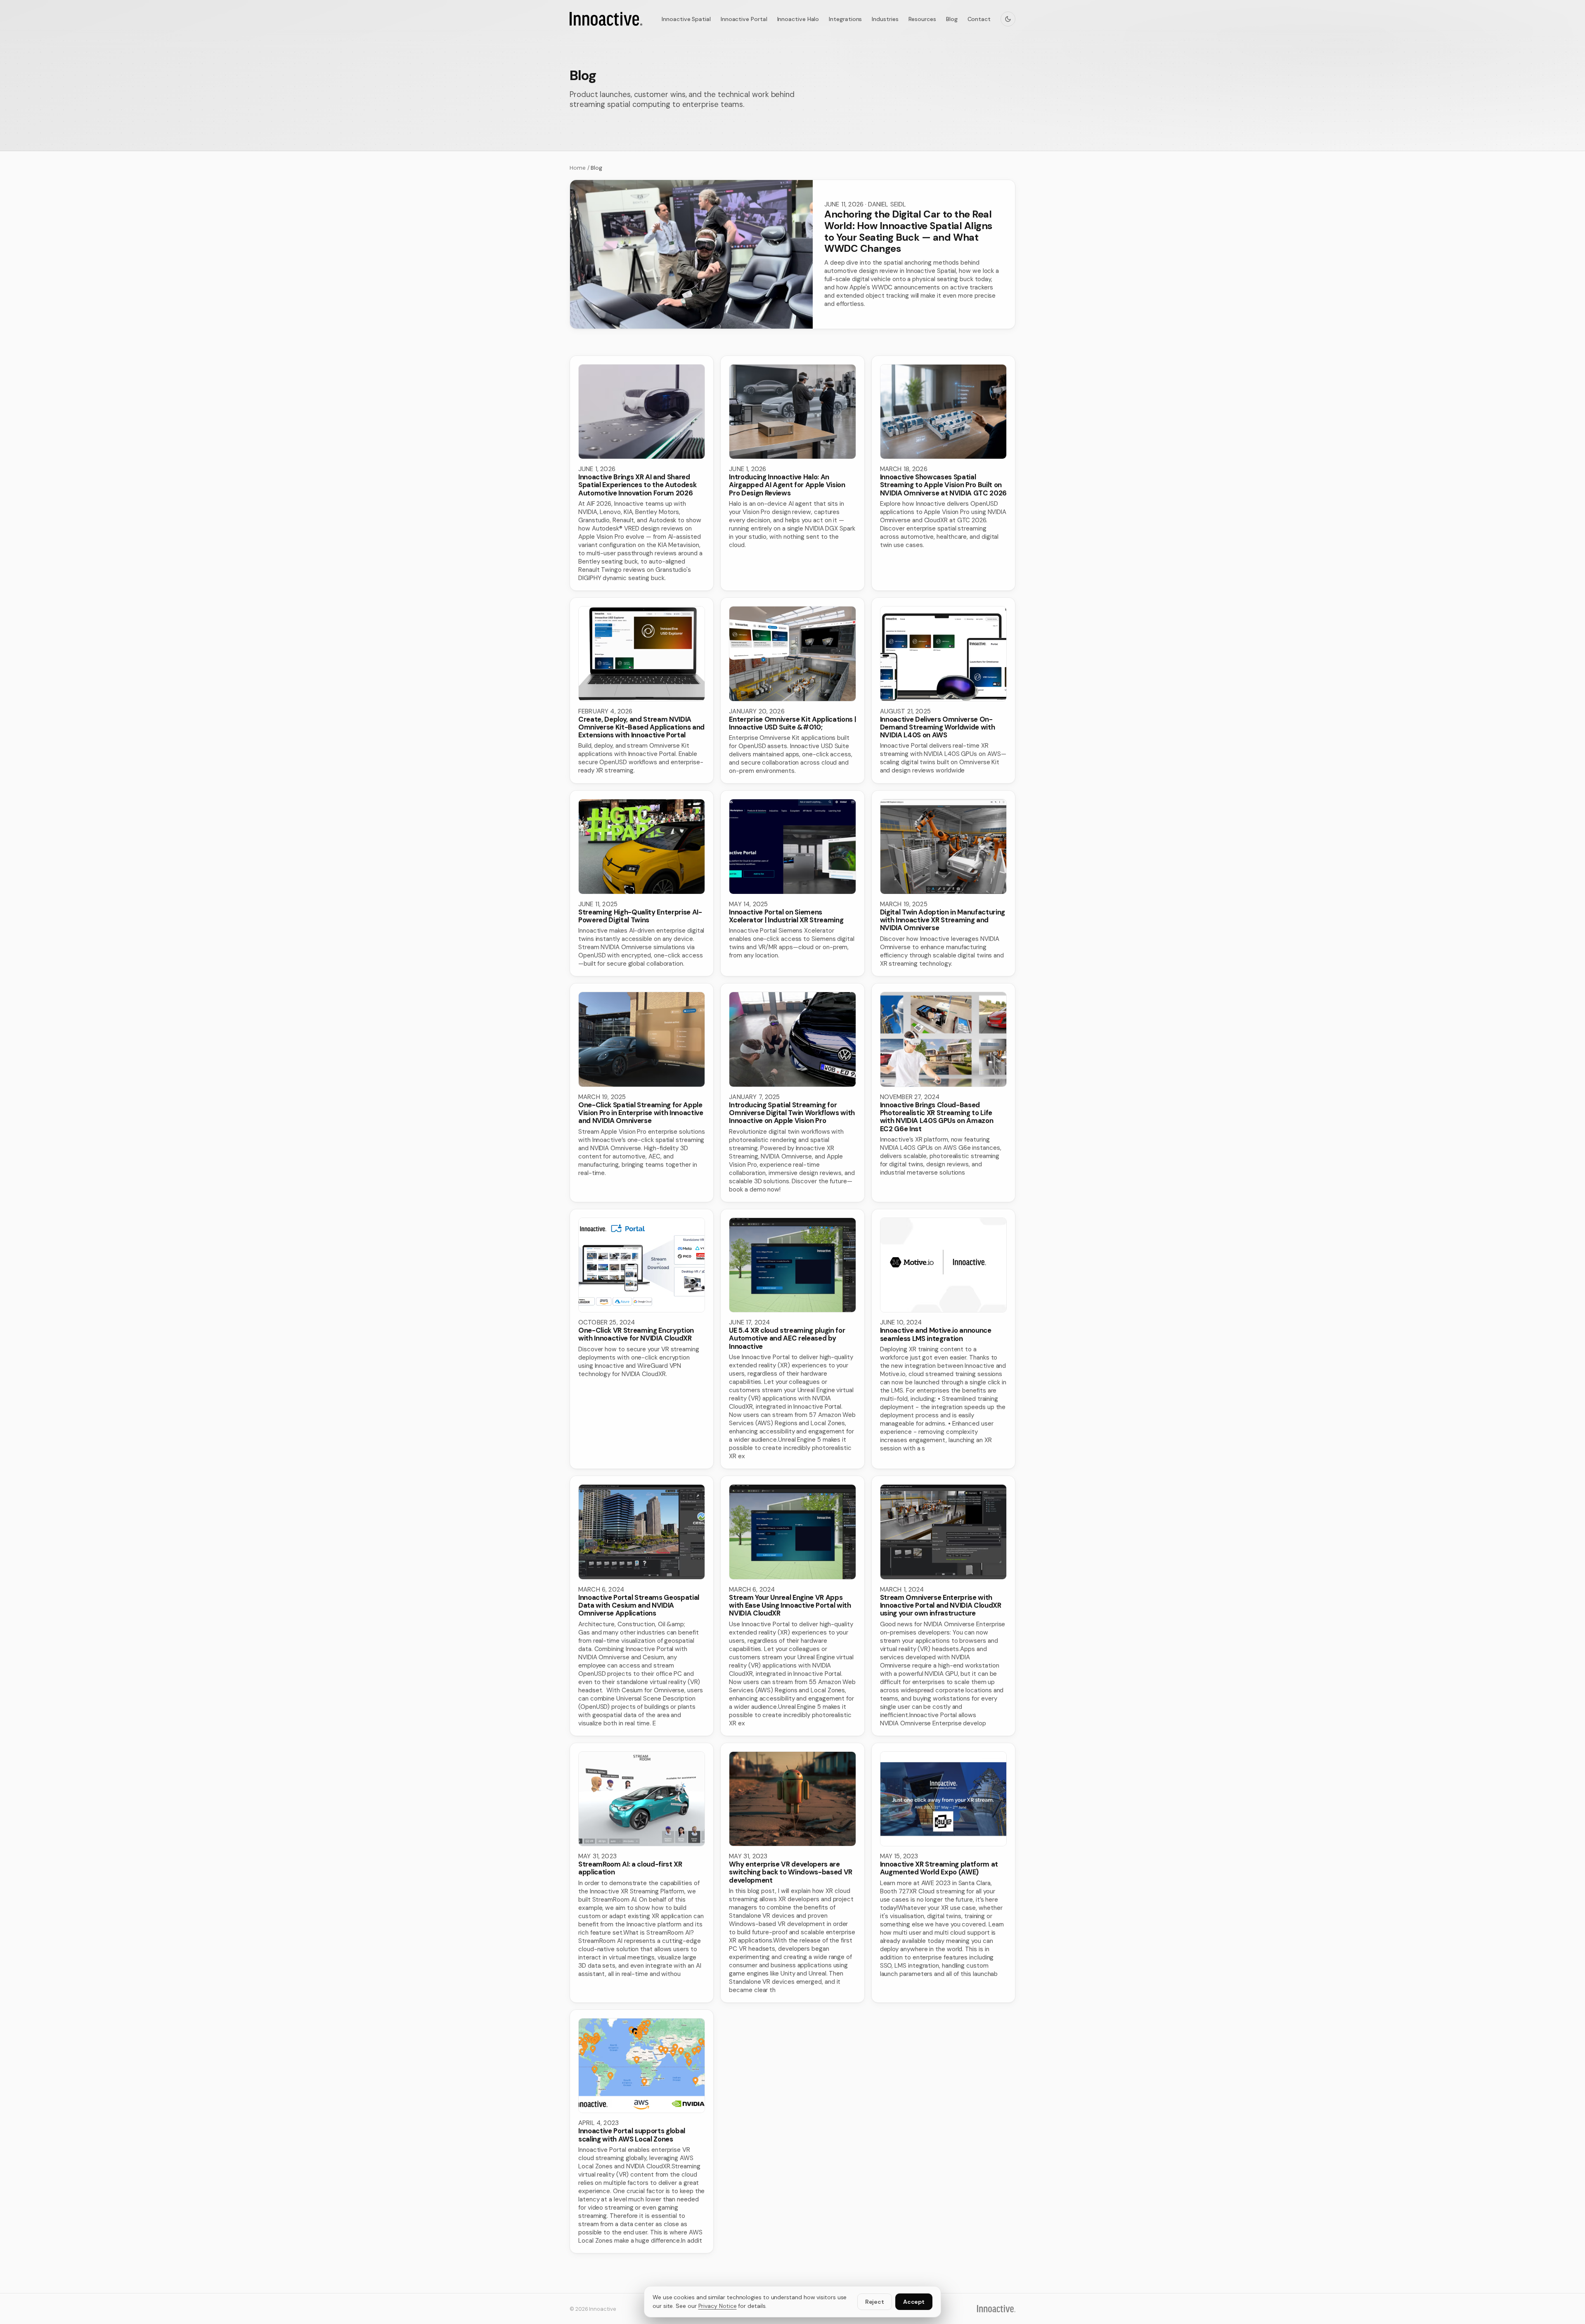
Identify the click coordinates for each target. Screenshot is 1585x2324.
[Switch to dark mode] (1008, 19)
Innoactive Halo (798, 19)
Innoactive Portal (744, 19)
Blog (952, 19)
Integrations (845, 19)
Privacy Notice (718, 2306)
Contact (979, 19)
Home (578, 168)
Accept (914, 2302)
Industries (885, 19)
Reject (875, 2302)
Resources (922, 19)
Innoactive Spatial (686, 19)
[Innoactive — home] (606, 19)
